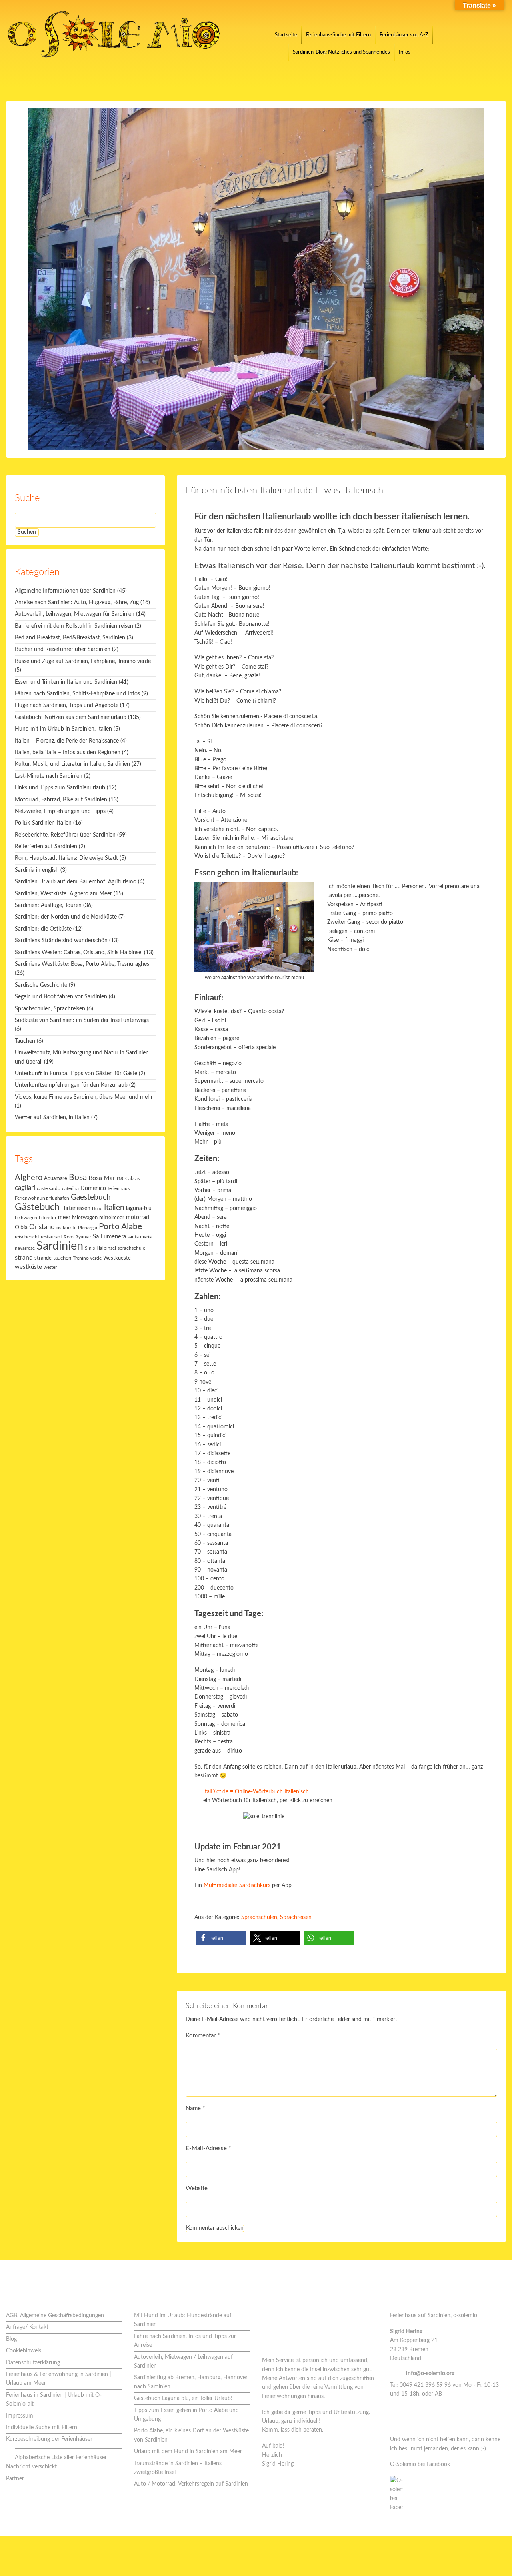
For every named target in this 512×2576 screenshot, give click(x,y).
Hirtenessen (76, 1208)
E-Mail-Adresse (208, 2148)
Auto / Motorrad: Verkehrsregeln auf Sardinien (191, 2484)
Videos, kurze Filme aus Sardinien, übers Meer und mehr (84, 1097)
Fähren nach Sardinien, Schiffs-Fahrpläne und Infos (77, 694)
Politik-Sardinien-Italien (43, 823)
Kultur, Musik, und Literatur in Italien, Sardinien (72, 764)
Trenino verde (87, 1258)
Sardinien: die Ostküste (43, 929)
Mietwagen (85, 1218)
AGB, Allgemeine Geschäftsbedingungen (55, 2316)
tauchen (62, 1258)
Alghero (29, 1178)
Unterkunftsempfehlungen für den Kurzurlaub (71, 1085)
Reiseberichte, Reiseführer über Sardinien (65, 835)
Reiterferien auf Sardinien (46, 847)
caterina (70, 1189)
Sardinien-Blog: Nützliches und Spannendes (341, 52)
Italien (114, 1208)
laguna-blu (139, 1208)
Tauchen (25, 1041)
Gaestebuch (91, 1197)
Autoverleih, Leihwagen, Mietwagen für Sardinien (75, 614)
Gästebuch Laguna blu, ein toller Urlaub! (183, 2398)
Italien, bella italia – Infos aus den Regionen (68, 753)
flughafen (59, 1198)
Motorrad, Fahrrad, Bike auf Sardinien (61, 800)
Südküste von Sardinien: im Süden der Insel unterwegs (82, 1020)
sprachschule (131, 1248)
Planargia (88, 1228)
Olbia (21, 1228)
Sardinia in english (37, 870)
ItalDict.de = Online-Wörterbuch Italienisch (256, 1792)
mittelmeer (112, 1218)
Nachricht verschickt (31, 2467)
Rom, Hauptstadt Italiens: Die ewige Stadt (66, 858)
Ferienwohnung (31, 1198)
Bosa (78, 1177)
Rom (69, 1237)
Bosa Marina (106, 1178)
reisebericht (27, 1237)
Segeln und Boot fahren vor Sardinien (61, 997)
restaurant (51, 1237)
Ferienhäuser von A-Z (404, 35)
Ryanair (83, 1237)
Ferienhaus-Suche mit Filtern (338, 35)
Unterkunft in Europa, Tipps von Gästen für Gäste (76, 1074)
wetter (50, 1267)
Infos (405, 52)
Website (197, 2188)
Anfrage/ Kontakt (27, 2327)
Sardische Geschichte (41, 985)
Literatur (48, 1218)
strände (43, 1258)
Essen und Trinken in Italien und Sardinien (66, 682)
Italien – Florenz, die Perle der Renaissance (67, 741)
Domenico (93, 1188)
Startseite (286, 35)
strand (24, 1258)
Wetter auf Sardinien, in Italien (52, 1118)
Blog (11, 2339)
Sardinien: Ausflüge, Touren (48, 905)
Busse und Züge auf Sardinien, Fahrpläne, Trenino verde (83, 661)
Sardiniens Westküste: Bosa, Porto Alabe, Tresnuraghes (82, 964)
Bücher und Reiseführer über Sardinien (63, 649)
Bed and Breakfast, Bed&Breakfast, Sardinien (70, 638)
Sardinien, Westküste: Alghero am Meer (63, 894)
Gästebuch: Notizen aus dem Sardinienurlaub (71, 717)
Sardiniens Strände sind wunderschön (61, 941)
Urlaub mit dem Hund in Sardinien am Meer (188, 2452)
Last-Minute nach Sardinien (49, 776)
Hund (97, 1209)
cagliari (25, 1188)
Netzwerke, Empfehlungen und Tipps (60, 811)
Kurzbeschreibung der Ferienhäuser (49, 2439)
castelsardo (49, 1189)
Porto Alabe (120, 1227)
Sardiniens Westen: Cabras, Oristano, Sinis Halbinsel (79, 953)
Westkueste (117, 1258)
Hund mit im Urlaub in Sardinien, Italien (63, 729)
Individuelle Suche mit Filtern (42, 2428)
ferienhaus (119, 1188)
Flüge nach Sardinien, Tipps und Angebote (67, 705)
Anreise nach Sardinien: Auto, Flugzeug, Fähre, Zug (77, 603)
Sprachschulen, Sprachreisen (276, 1917)
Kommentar (203, 2036)
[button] (221, 1938)
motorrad (138, 1218)
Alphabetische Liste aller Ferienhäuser (61, 2458)
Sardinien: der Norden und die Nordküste (66, 917)
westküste (28, 1267)
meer (64, 1217)
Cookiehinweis (24, 2351)
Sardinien (60, 1246)
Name (195, 2108)
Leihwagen (26, 1218)
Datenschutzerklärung (33, 2363)
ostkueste (66, 1228)
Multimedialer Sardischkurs (237, 1885)
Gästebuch (37, 1207)
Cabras (132, 1179)
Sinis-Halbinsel (100, 1248)
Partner (15, 2479)
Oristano (42, 1227)
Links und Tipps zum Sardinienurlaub (60, 788)
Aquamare (56, 1179)
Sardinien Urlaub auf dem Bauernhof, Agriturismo (76, 882)
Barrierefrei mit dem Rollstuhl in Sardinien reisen (74, 626)
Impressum (20, 2416)
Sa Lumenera (109, 1237)
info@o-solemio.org (430, 2374)
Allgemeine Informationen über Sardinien (65, 591)
